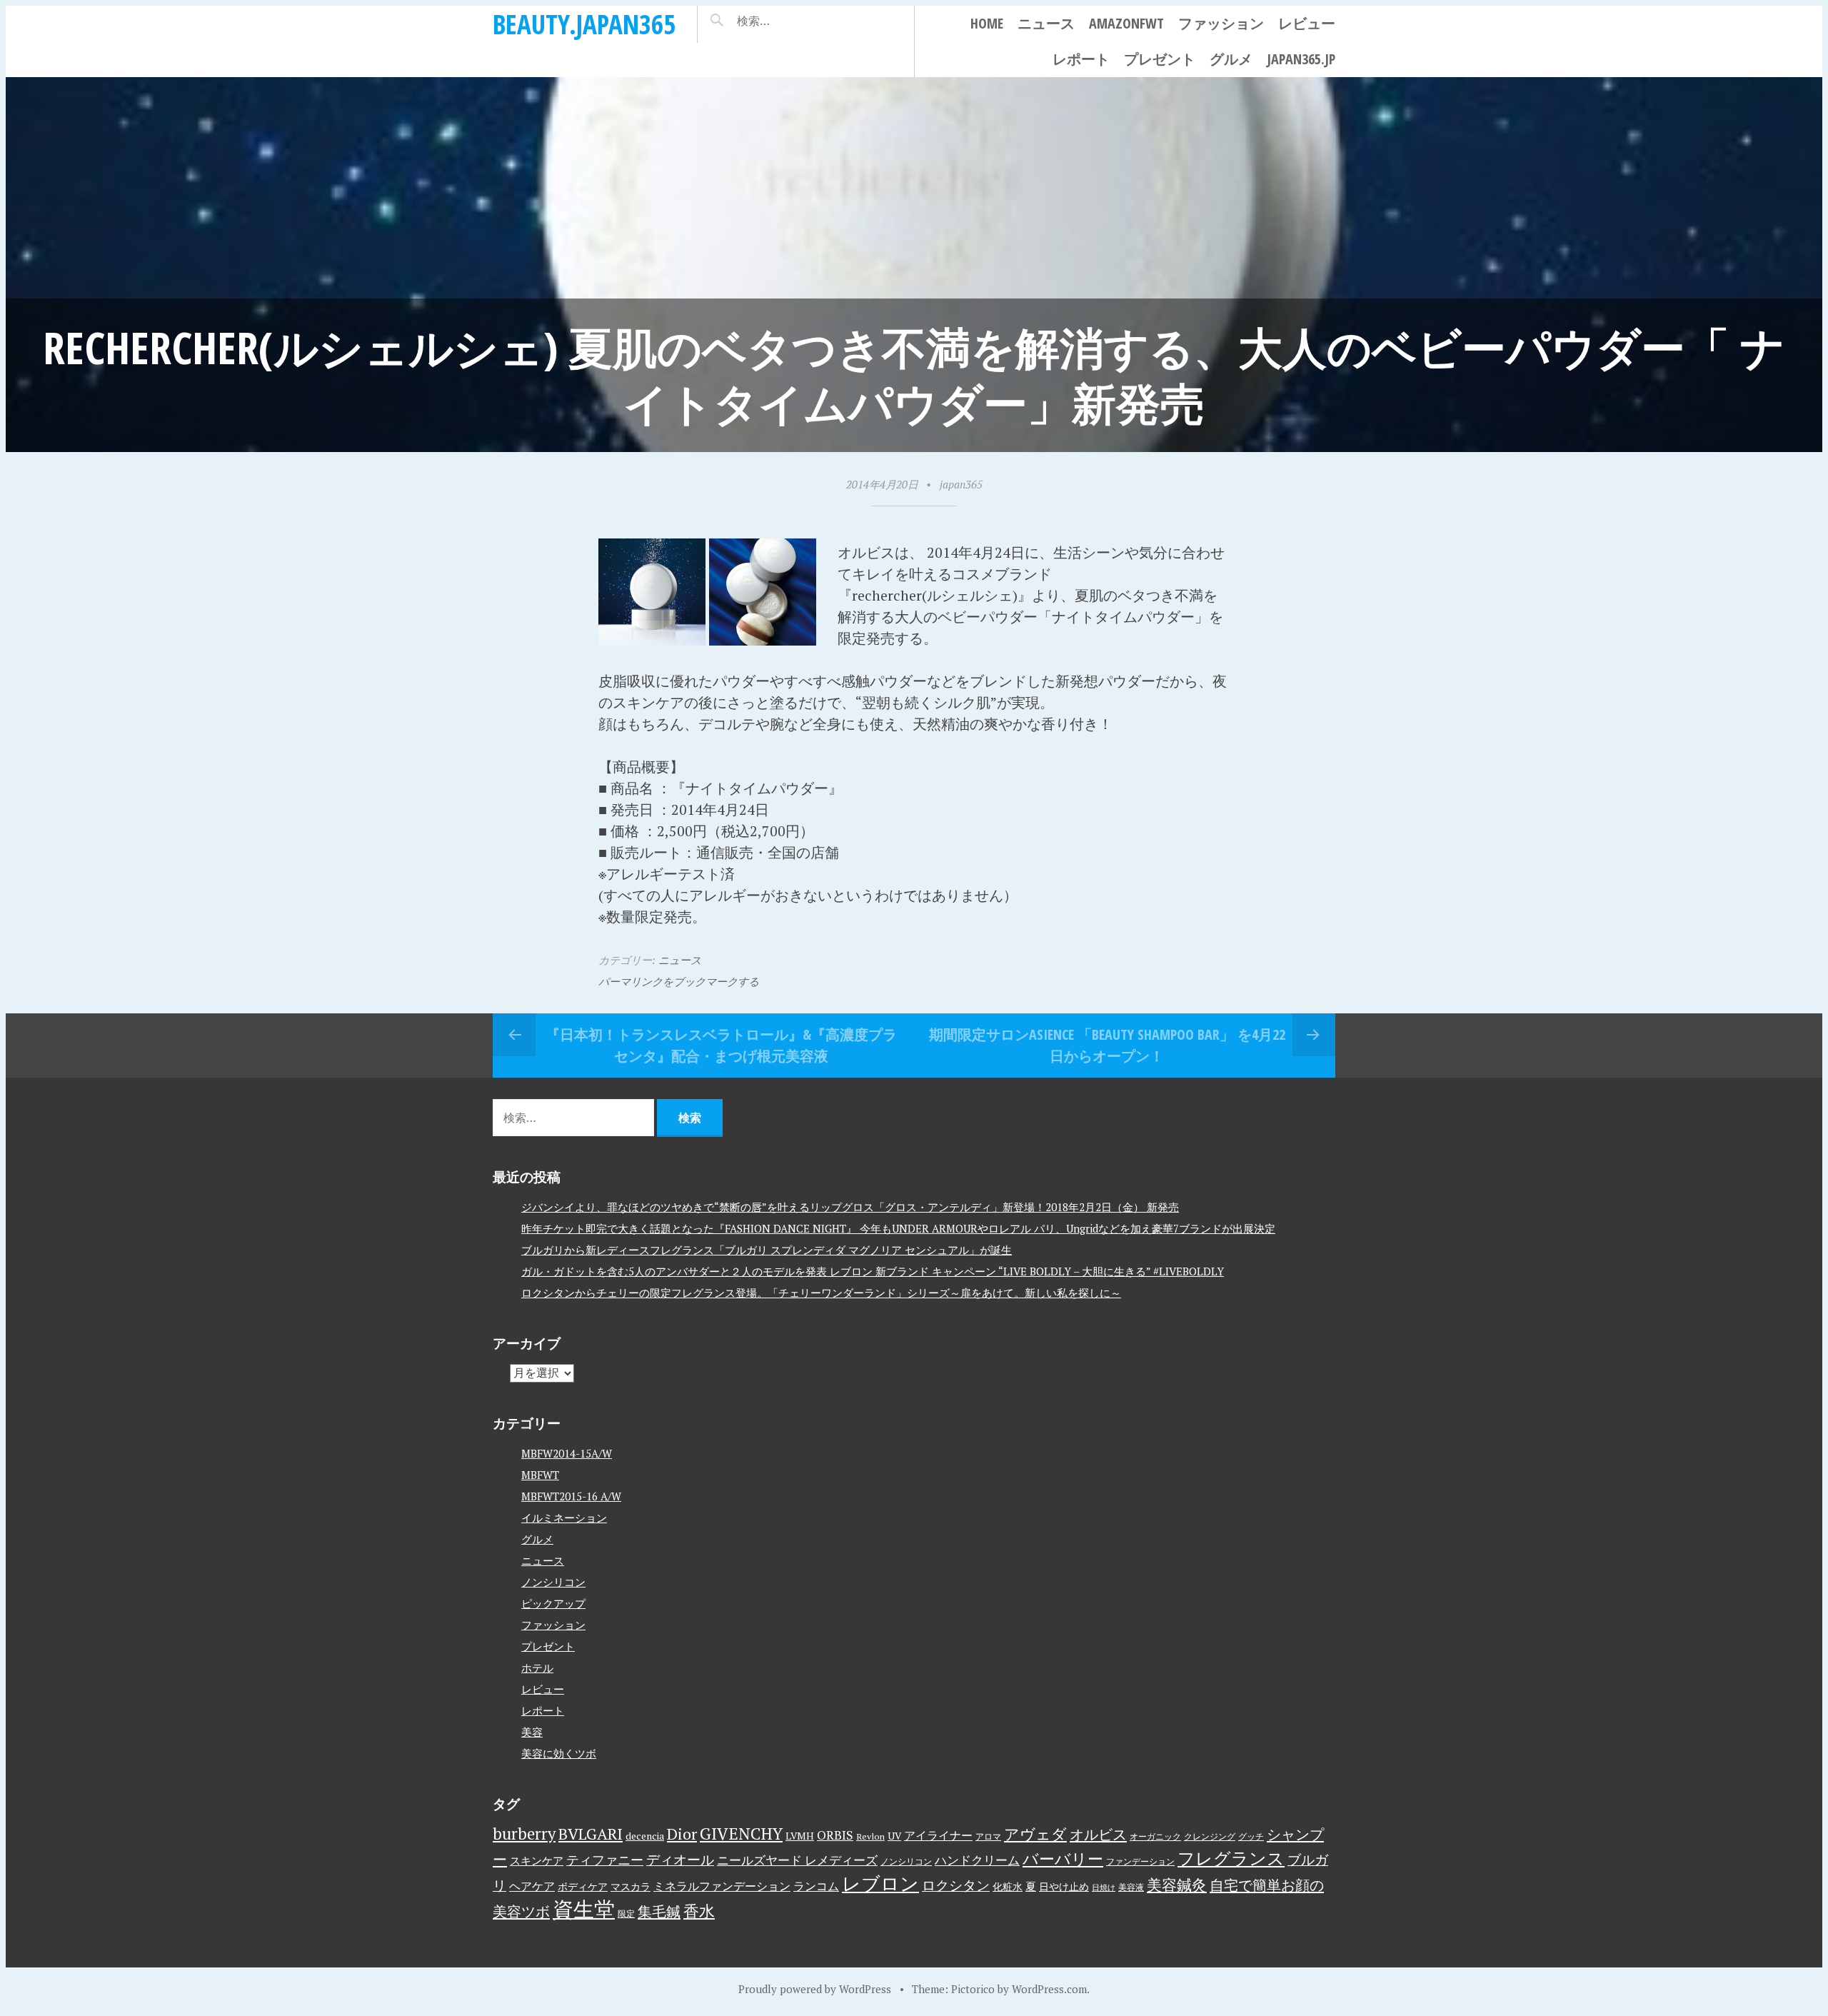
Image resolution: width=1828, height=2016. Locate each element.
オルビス (1098, 1834)
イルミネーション (564, 1518)
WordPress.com (1049, 1989)
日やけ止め (1064, 1887)
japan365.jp (1301, 59)
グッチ (1251, 1836)
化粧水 (1008, 1887)
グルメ (1231, 59)
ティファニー (605, 1860)
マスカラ (631, 1887)
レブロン (880, 1883)
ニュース (1046, 23)
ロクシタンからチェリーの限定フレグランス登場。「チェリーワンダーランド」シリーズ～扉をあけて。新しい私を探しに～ (821, 1293)
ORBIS (835, 1835)
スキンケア (537, 1860)
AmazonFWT (1126, 23)
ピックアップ (553, 1603)
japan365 (961, 484)
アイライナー (938, 1835)
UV (894, 1836)
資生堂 (584, 1909)
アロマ (988, 1836)
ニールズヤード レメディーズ (797, 1860)
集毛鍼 (659, 1911)
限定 (626, 1914)
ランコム (816, 1886)
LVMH (800, 1836)
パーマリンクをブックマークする (679, 981)
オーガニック (1155, 1836)
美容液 (1131, 1887)
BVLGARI (591, 1834)
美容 (532, 1732)
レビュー (1307, 23)
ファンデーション (1140, 1861)
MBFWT (540, 1475)
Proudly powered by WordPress (815, 1989)
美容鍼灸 (1177, 1885)
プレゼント (1160, 59)
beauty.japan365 (584, 24)
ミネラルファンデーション (722, 1886)
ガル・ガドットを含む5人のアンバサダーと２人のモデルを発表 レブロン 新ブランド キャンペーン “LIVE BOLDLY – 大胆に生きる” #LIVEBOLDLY (873, 1271)
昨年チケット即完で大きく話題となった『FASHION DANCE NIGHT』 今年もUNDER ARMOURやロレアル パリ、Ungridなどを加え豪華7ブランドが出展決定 (898, 1228)
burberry (524, 1834)
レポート (1081, 59)
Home (987, 23)
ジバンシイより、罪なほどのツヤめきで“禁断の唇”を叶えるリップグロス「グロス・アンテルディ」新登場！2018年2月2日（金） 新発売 (850, 1207)
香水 (699, 1911)
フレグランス (1231, 1858)
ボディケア (583, 1887)
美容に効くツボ (559, 1753)
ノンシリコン (553, 1582)
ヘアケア (532, 1886)
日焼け (1104, 1887)
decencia (645, 1836)
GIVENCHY (741, 1833)
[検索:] (796, 21)
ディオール (680, 1860)
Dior (682, 1834)
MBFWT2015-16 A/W (571, 1496)
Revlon (870, 1836)
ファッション (1221, 23)
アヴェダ (1035, 1834)
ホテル (537, 1668)
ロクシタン (956, 1885)
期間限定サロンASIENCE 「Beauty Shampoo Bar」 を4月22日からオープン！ (1107, 1045)
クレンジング (1210, 1836)
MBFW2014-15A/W (567, 1453)
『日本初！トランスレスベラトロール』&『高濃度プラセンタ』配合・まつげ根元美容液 (721, 1045)
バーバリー (1063, 1859)
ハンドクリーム (977, 1860)
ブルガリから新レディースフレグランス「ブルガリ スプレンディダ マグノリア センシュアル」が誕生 (767, 1250)
